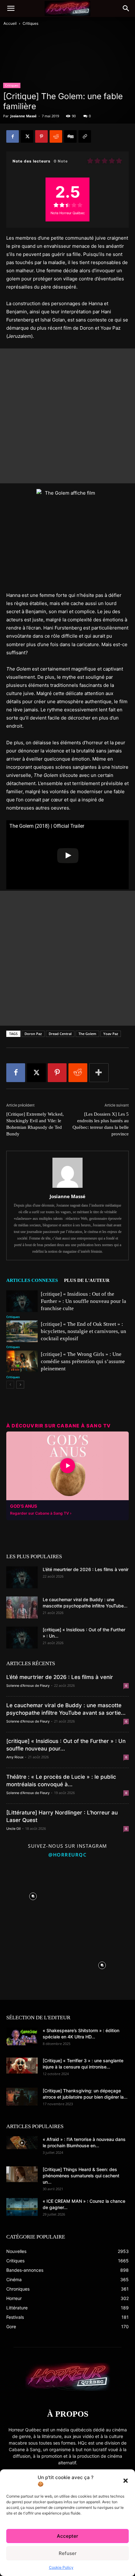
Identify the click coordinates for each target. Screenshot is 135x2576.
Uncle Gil (13, 1829)
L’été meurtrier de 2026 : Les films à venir (86, 1569)
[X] (27, 136)
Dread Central (60, 1034)
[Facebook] (13, 136)
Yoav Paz (111, 1034)
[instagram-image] (33, 1895)
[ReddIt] (56, 136)
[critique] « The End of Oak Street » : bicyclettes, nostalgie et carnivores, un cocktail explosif (84, 1331)
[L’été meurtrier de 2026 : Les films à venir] (22, 1577)
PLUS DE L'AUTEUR (87, 1280)
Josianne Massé (24, 116)
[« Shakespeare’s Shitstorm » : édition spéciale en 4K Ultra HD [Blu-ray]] (22, 2036)
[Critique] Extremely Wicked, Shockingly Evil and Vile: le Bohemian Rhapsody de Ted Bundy (35, 1124)
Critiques (30, 23)
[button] (126, 2481)
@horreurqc (67, 1855)
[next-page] (20, 1385)
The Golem (87, 1034)
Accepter (67, 2536)
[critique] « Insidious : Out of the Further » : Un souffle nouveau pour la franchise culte (84, 1301)
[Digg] (70, 136)
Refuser (68, 2553)
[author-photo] (67, 1188)
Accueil (10, 23)
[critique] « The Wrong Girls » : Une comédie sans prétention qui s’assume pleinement (83, 1361)
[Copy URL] (85, 136)
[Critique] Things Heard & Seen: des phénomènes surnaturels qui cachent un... (81, 2176)
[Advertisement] (67, 416)
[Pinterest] (41, 136)
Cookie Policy (61, 2567)
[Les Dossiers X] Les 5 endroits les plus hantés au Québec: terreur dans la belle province (101, 1124)
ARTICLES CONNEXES (32, 1280)
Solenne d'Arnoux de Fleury (28, 1686)
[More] (99, 1073)
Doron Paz (33, 1034)
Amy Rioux (15, 1757)
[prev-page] (10, 1385)
